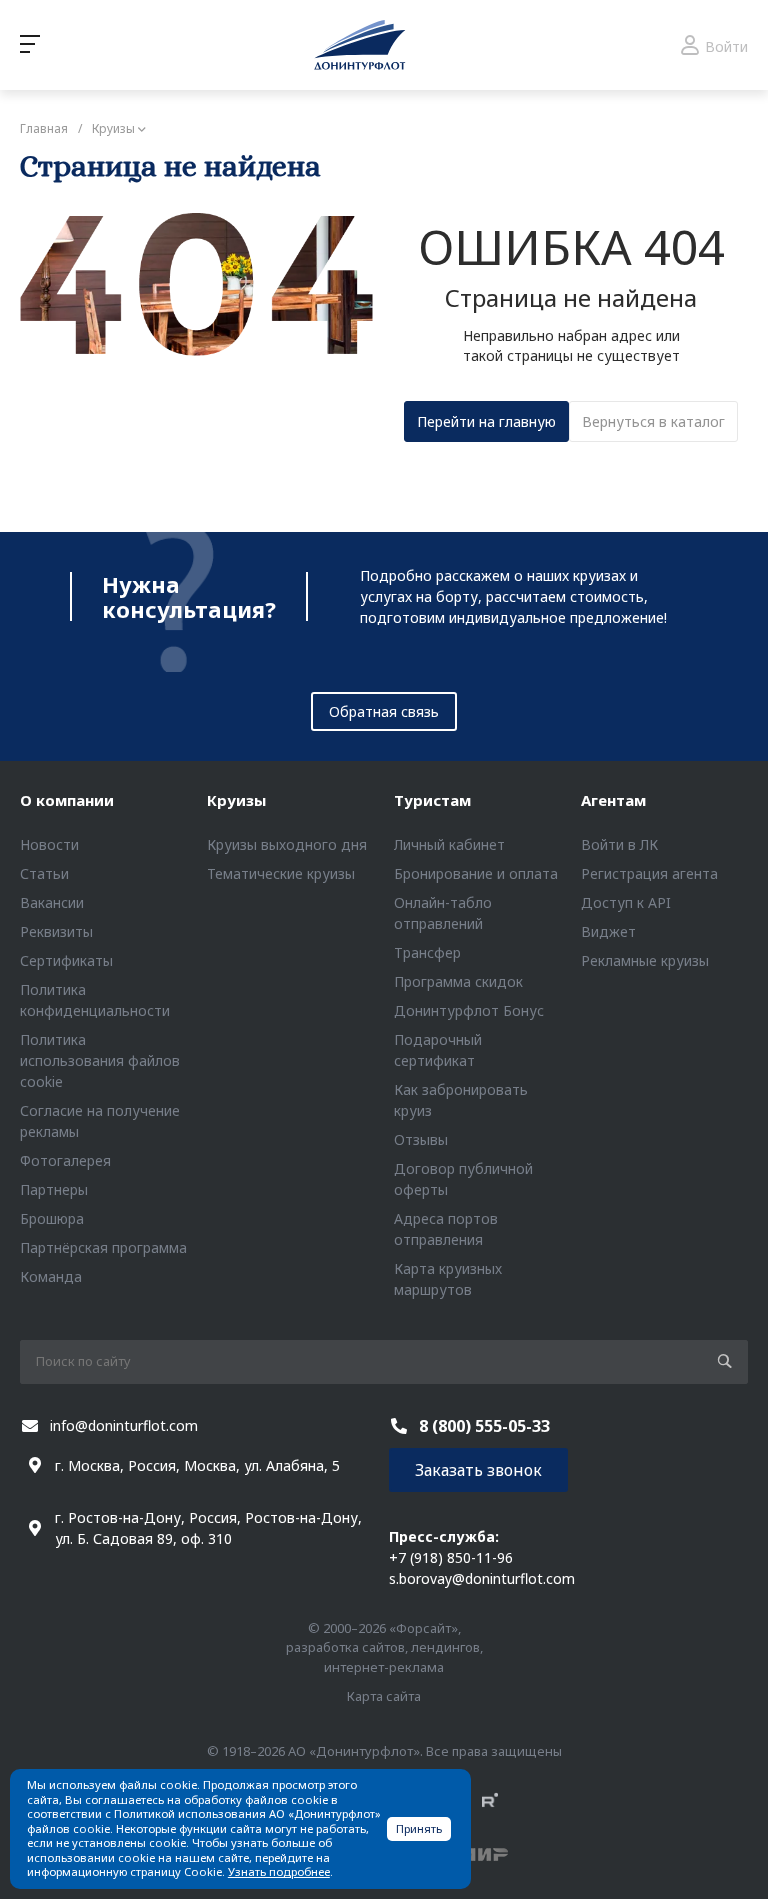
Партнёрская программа (103, 1247)
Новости (49, 844)
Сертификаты (66, 960)
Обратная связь (384, 711)
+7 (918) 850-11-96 (451, 1557)
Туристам (432, 800)
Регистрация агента (649, 873)
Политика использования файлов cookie (100, 1060)
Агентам (613, 800)
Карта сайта (384, 1696)
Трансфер (427, 952)
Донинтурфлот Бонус (469, 1010)
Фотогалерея (65, 1160)
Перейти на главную (486, 421)
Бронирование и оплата (476, 873)
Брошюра (52, 1218)
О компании (67, 800)
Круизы (236, 800)
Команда (51, 1276)
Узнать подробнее (279, 1871)
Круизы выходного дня (287, 844)
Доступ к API (626, 902)
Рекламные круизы (645, 960)
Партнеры (54, 1189)
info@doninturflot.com (124, 1425)
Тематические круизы (281, 873)
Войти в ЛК (619, 844)
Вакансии (52, 902)
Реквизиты (56, 931)
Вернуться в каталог (653, 421)
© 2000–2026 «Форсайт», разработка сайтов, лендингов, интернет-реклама (384, 1647)
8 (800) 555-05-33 (484, 1426)
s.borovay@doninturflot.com (482, 1578)
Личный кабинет (449, 844)
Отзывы (421, 1139)
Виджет (608, 931)
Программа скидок (458, 981)
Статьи (44, 873)
